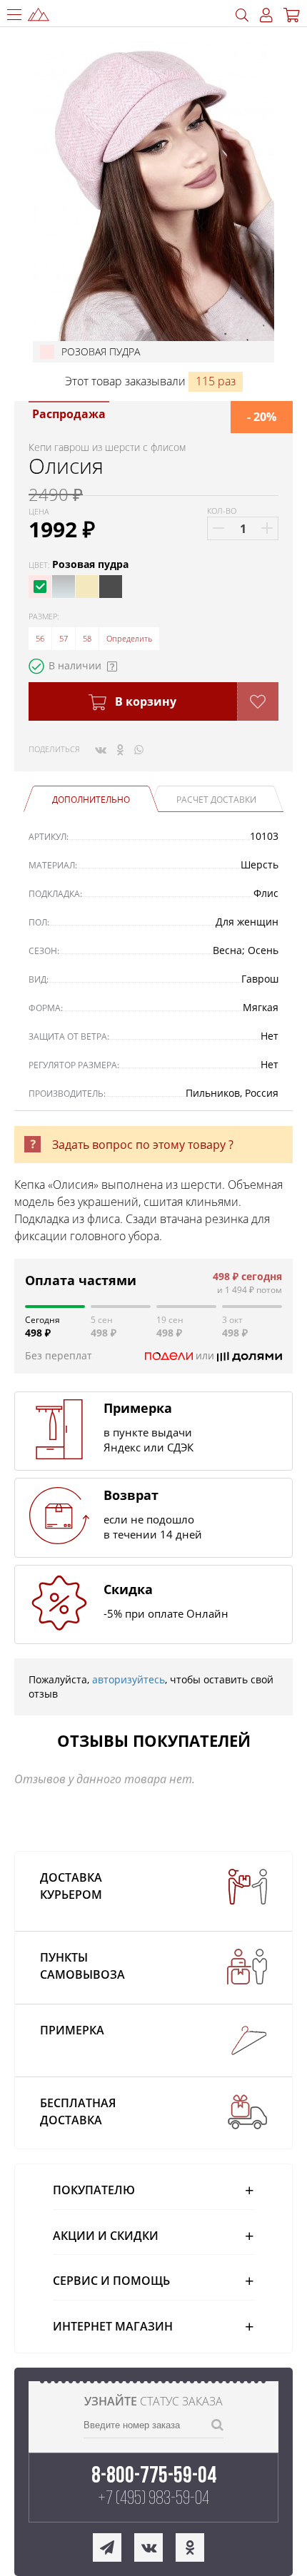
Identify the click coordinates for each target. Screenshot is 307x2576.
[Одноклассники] (120, 749)
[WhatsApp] (139, 749)
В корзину (144, 701)
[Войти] (266, 15)
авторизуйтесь (129, 1679)
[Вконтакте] (101, 749)
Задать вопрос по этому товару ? (143, 1145)
